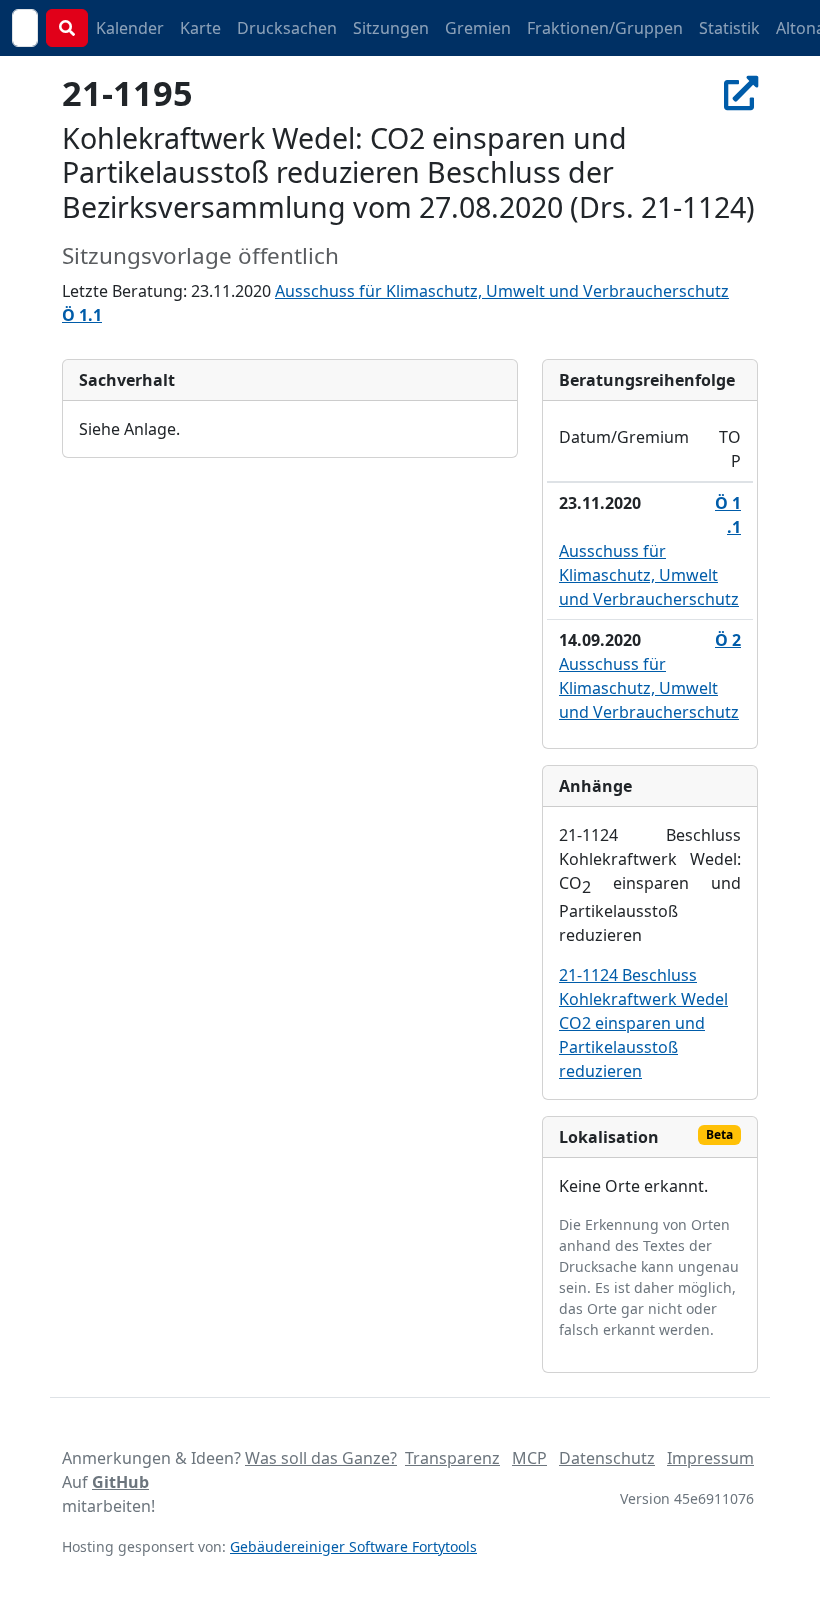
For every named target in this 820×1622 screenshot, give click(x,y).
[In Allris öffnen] (741, 92)
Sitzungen (391, 28)
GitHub (120, 1482)
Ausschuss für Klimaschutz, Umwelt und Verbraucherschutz (502, 291)
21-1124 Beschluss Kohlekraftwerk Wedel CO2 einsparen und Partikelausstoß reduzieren (643, 1023)
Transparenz (452, 1458)
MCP (529, 1458)
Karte (200, 28)
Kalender (130, 28)
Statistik (729, 28)
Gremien (478, 28)
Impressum (710, 1458)
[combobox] (25, 28)
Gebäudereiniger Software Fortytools (353, 1546)
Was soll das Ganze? (321, 1458)
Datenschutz (607, 1458)
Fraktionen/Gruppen (605, 28)
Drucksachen (287, 28)
